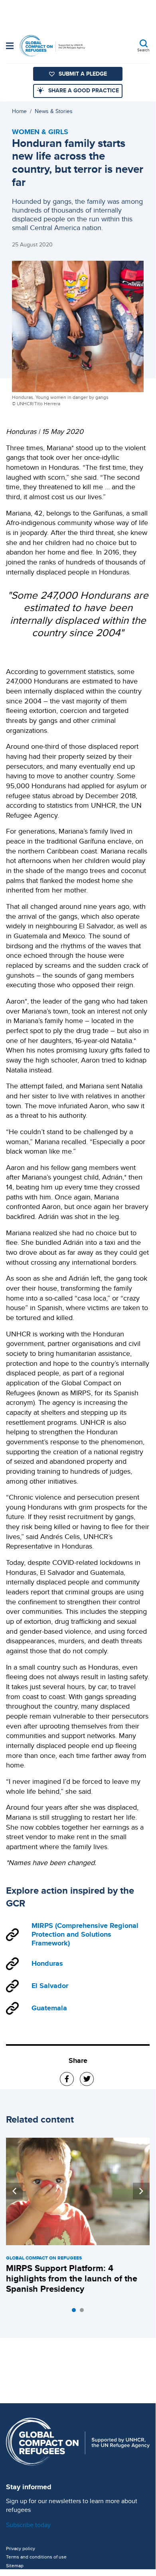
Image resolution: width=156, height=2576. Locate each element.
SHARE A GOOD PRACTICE (84, 90)
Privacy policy (21, 2549)
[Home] (52, 46)
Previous (14, 2191)
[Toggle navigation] (10, 47)
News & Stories (54, 111)
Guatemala (49, 2008)
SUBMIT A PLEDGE (83, 74)
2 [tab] (84, 2312)
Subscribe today (28, 2525)
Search (143, 50)
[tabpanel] (78, 2217)
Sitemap (15, 2566)
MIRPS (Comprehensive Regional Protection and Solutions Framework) (85, 1935)
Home (19, 111)
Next (141, 2191)
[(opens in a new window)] (67, 2079)
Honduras (47, 1963)
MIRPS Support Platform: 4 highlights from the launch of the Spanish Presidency (72, 2278)
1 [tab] (76, 2312)
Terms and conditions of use (36, 2557)
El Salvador (50, 1986)
